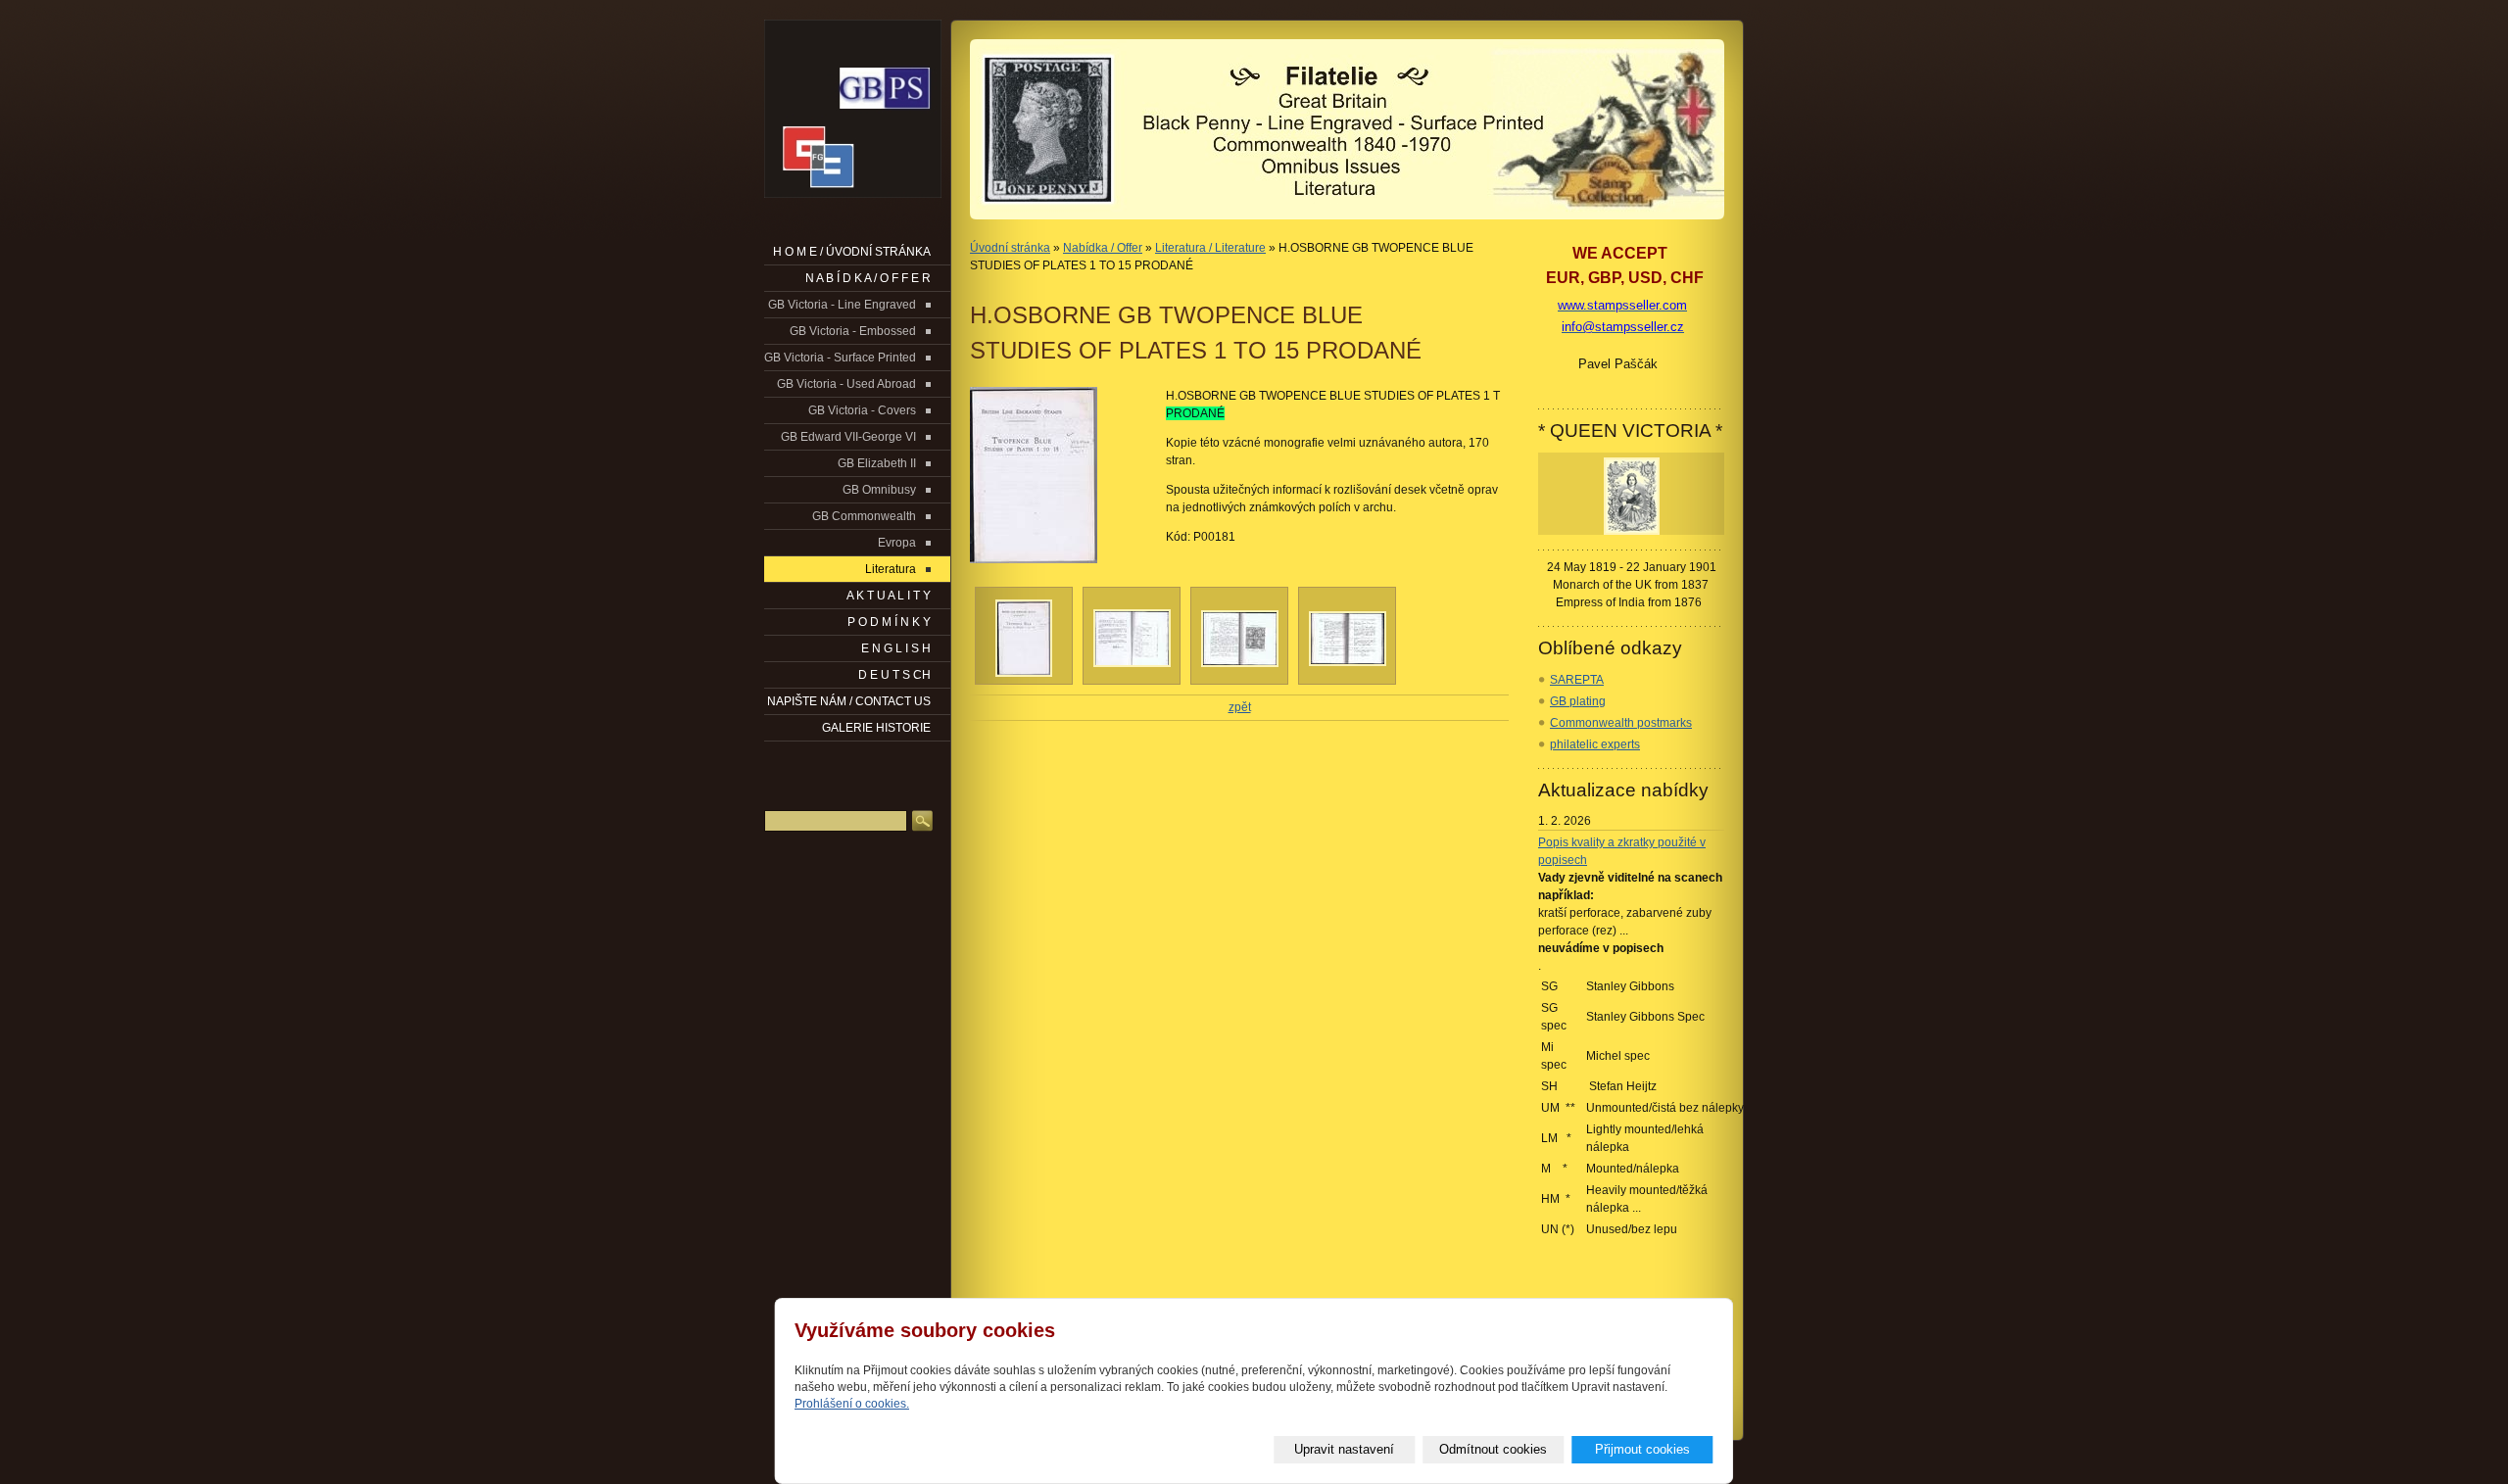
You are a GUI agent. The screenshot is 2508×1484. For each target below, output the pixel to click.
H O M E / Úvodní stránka (852, 252)
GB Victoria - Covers (862, 410)
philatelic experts (1595, 744)
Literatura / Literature (1210, 248)
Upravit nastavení (1344, 1449)
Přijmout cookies (1642, 1449)
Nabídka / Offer (1103, 248)
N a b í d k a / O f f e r (868, 278)
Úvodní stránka (1010, 248)
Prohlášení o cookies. (852, 1404)
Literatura (891, 569)
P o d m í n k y (889, 622)
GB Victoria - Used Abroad (846, 384)
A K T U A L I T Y (889, 596)
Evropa (897, 543)
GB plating (1578, 701)
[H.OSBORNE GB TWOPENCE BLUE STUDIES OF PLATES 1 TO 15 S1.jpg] (1024, 673)
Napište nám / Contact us (849, 701)
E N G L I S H (896, 648)
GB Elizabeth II (877, 463)
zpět (1240, 707)
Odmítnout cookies (1493, 1449)
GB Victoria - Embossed (853, 331)
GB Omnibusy (879, 490)
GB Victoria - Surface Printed (840, 358)
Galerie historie (876, 728)
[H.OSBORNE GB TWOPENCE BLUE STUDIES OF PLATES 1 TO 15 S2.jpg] (1132, 663)
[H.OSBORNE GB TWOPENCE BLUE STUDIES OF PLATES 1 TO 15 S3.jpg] (1240, 663)
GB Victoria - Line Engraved (842, 305)
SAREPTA (1577, 680)
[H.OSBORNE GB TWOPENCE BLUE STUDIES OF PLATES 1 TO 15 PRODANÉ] (1058, 475)
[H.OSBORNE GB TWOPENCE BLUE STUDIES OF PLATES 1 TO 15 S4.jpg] (1348, 662)
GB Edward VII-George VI (848, 437)
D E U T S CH (894, 675)
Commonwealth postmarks (1621, 723)
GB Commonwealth (864, 516)
